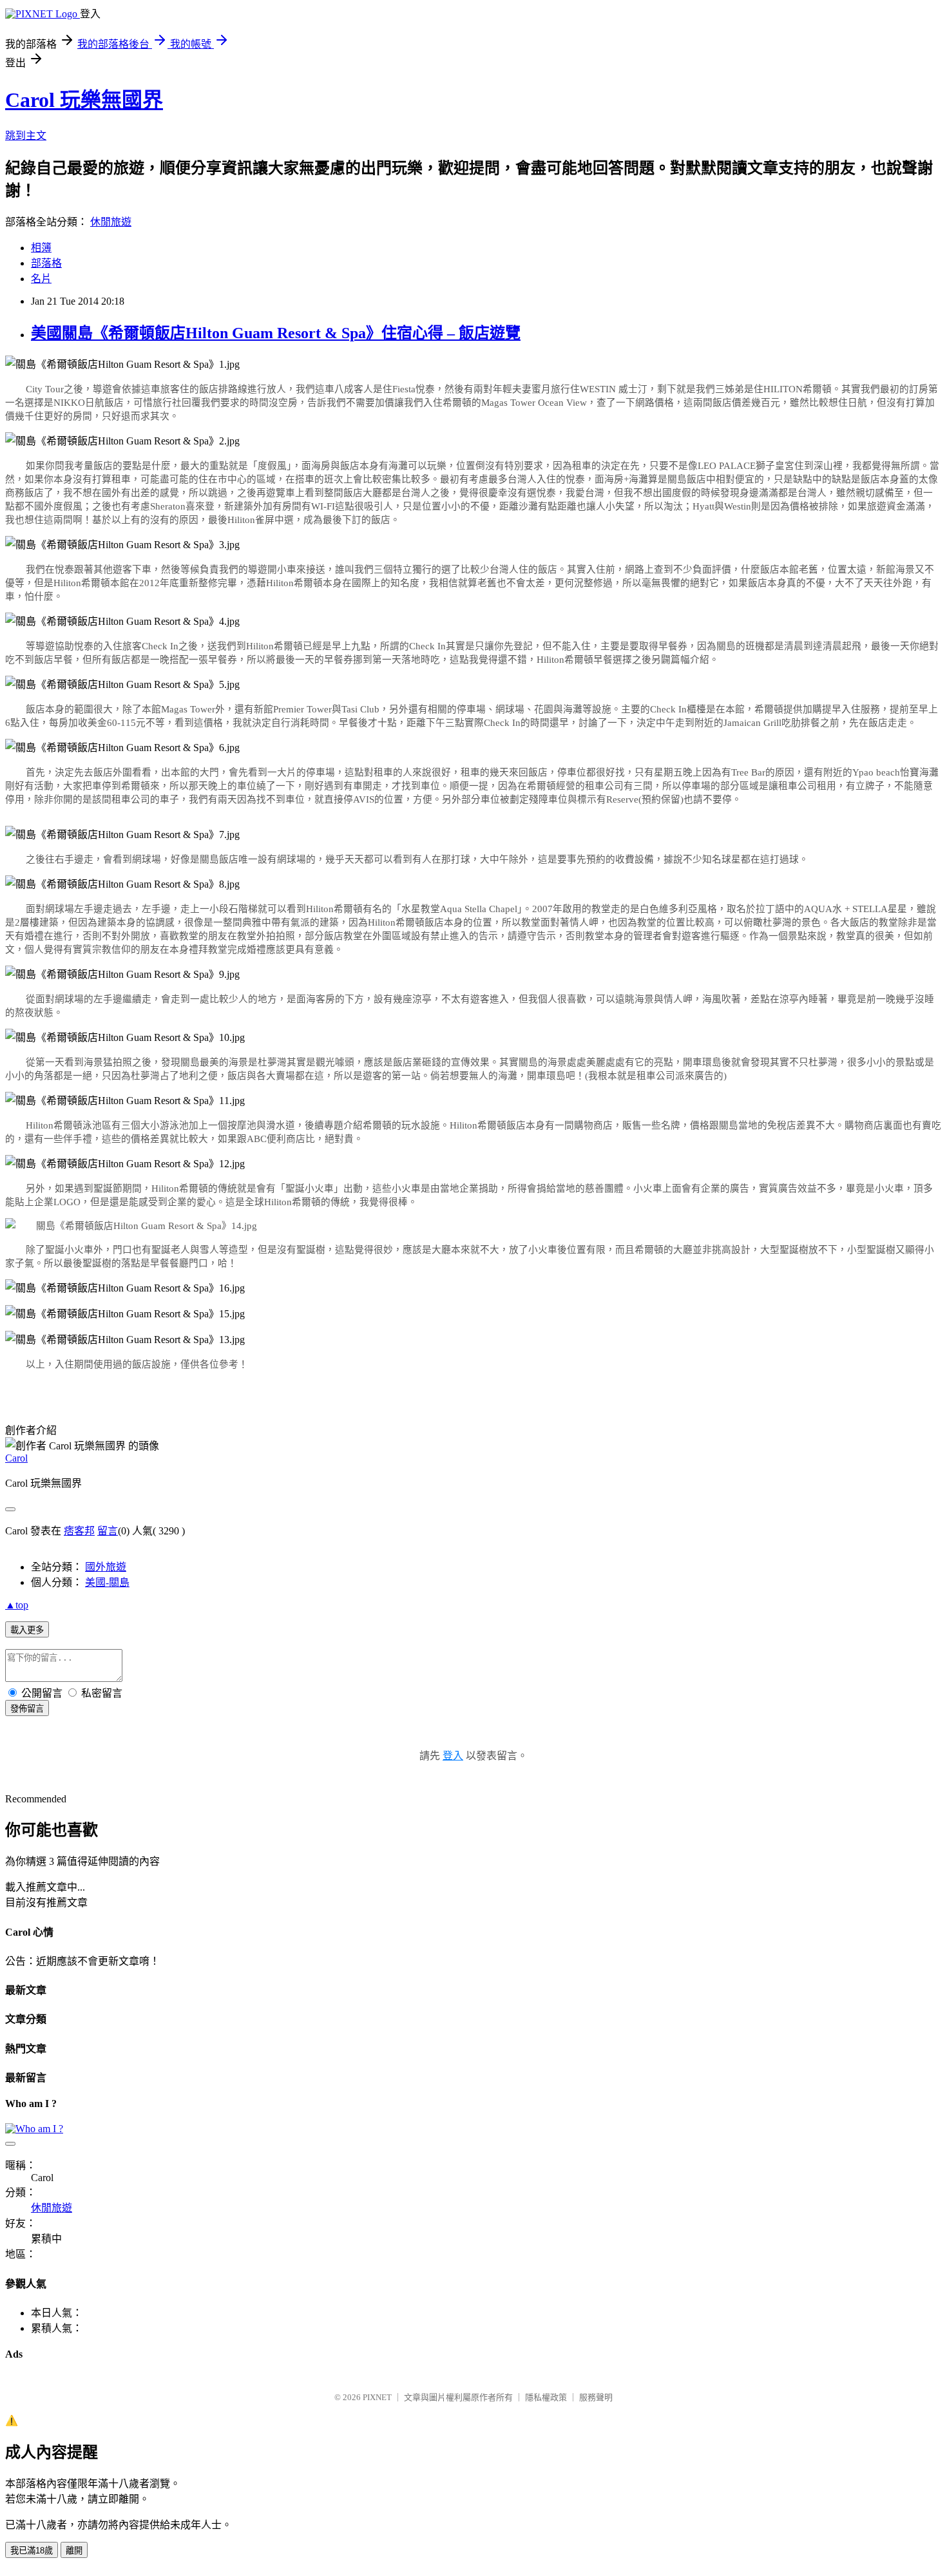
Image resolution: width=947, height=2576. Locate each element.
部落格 (46, 263)
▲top (17, 1605)
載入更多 (27, 1630)
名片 (41, 279)
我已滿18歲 (32, 2551)
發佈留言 (27, 1709)
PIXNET (377, 2397)
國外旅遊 (106, 1567)
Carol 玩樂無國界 (84, 100)
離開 (74, 2551)
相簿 (41, 248)
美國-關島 (107, 1582)
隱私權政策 (546, 2397)
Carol (16, 1458)
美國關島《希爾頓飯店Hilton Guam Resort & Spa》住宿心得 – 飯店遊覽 (276, 333)
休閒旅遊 (111, 222)
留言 (108, 1531)
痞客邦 (79, 1531)
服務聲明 (596, 2397)
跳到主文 (26, 136)
